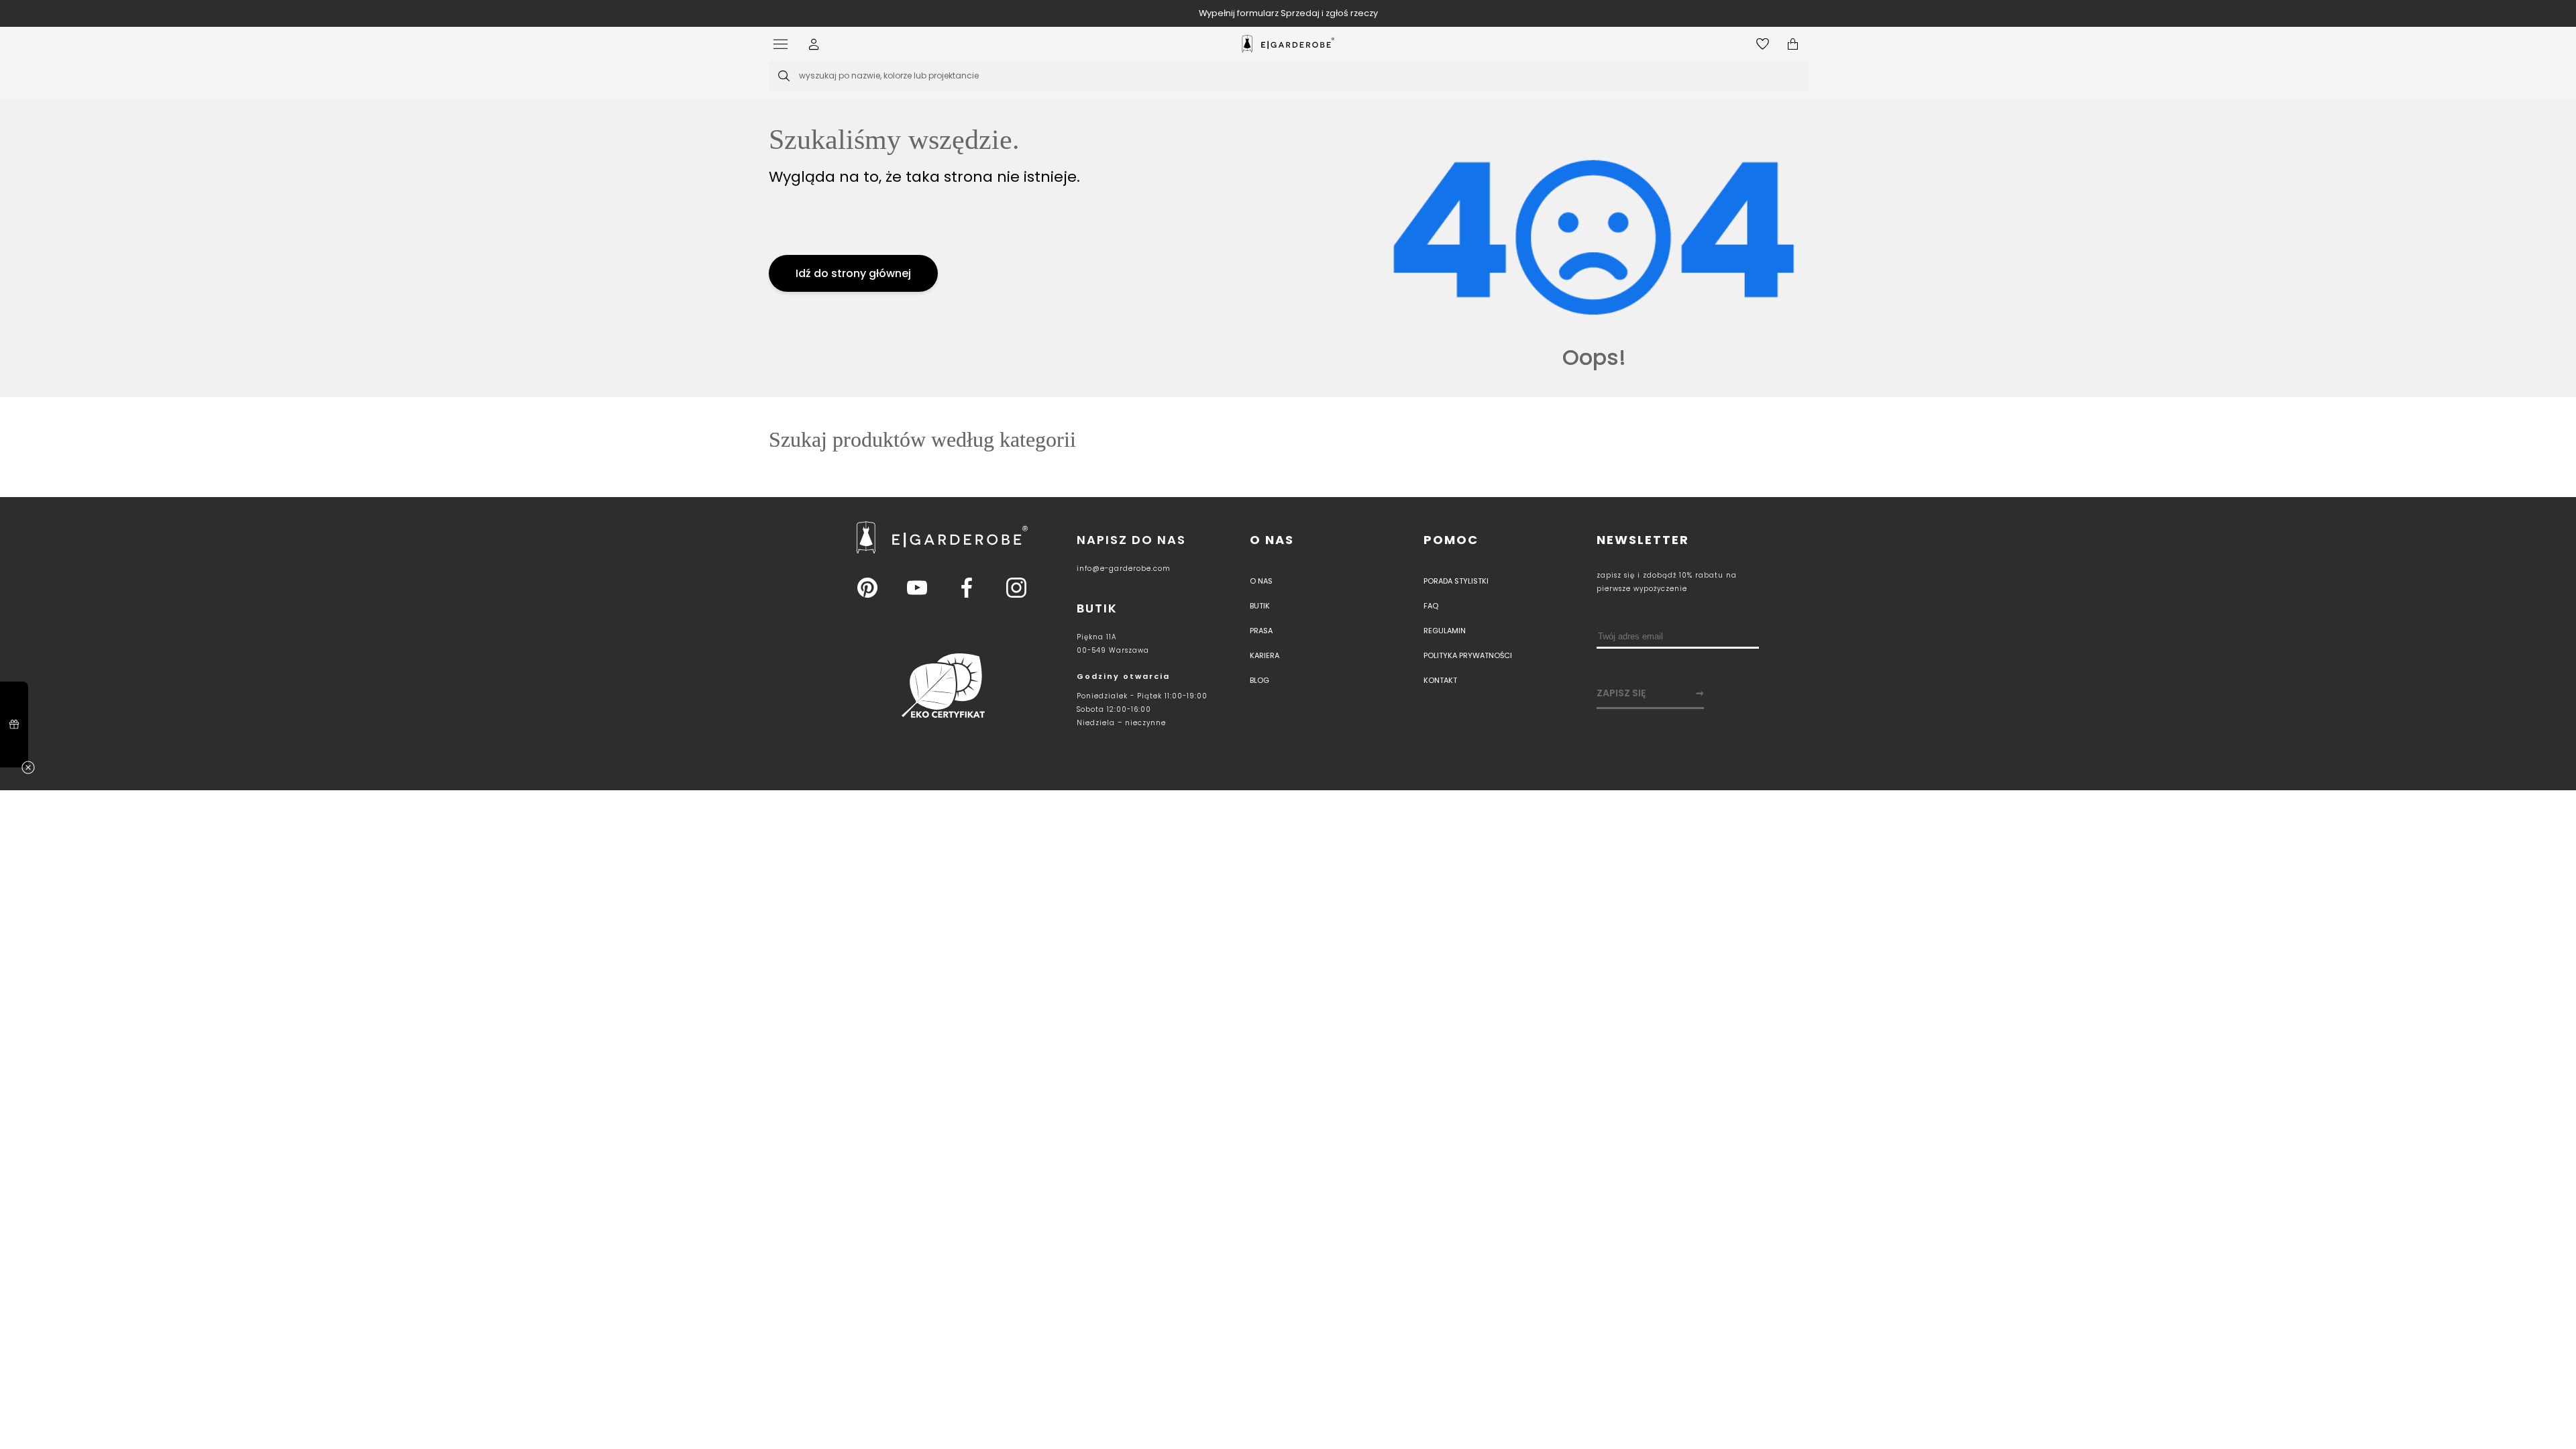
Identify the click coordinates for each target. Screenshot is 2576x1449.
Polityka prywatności (1468, 655)
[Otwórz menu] (784, 44)
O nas (1272, 540)
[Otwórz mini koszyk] (1793, 44)
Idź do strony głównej (853, 273)
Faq (1431, 606)
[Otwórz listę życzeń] (1763, 44)
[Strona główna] (1288, 44)
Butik (1260, 606)
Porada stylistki (1456, 581)
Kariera (1265, 655)
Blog (1259, 680)
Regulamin (1445, 631)
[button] (814, 44)
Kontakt (1440, 680)
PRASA (1261, 631)
